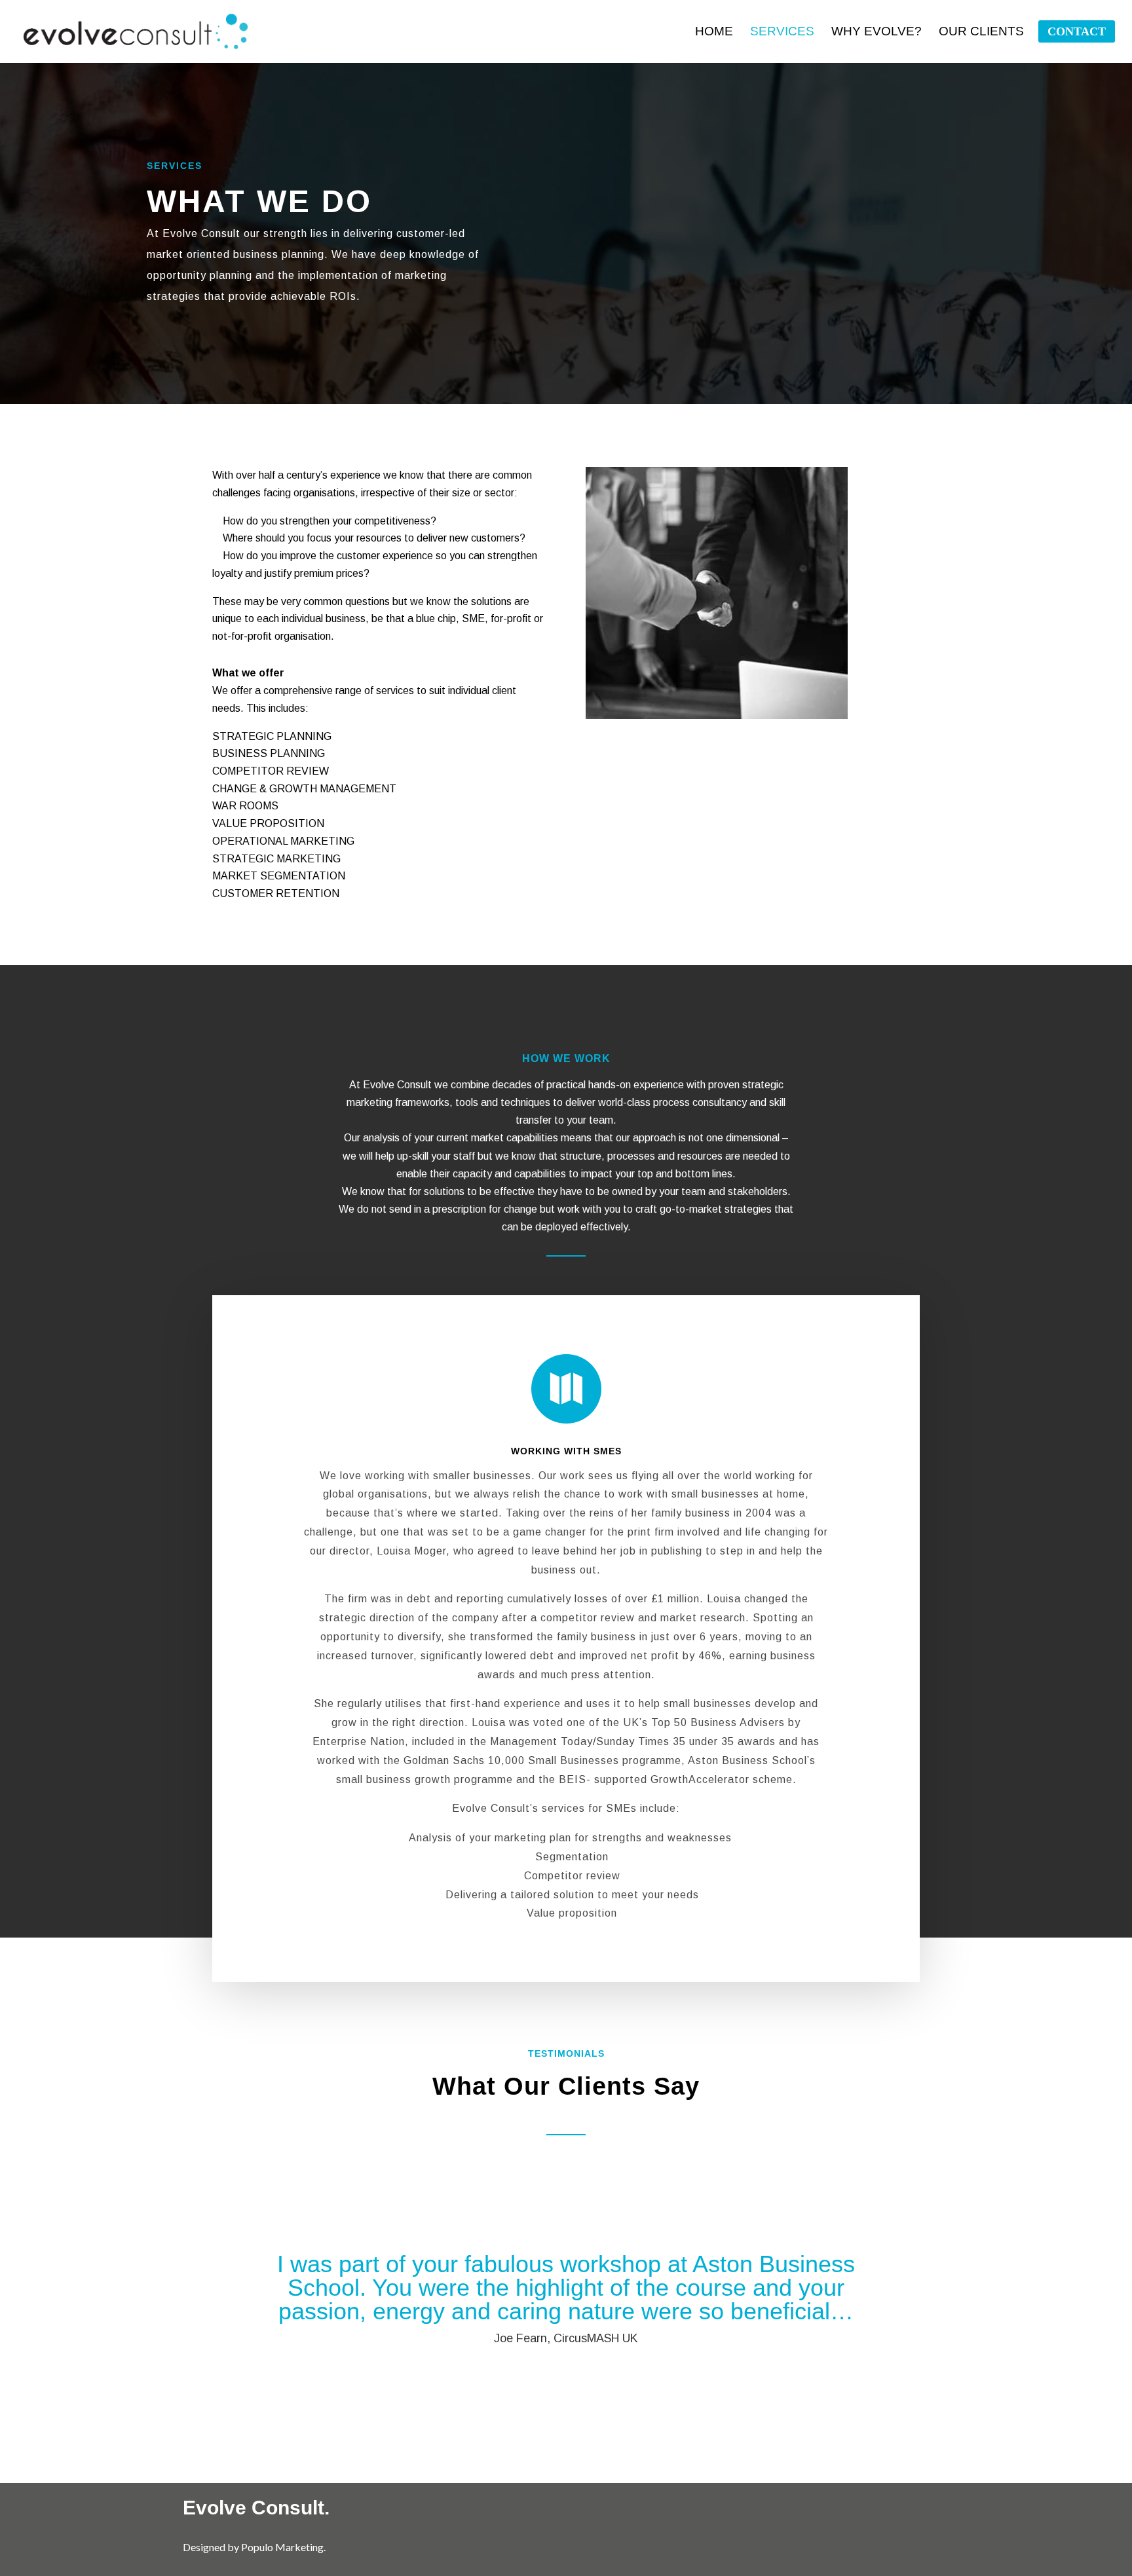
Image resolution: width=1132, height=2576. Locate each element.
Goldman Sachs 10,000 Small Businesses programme (542, 1760)
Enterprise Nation (359, 1741)
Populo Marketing (282, 2547)
